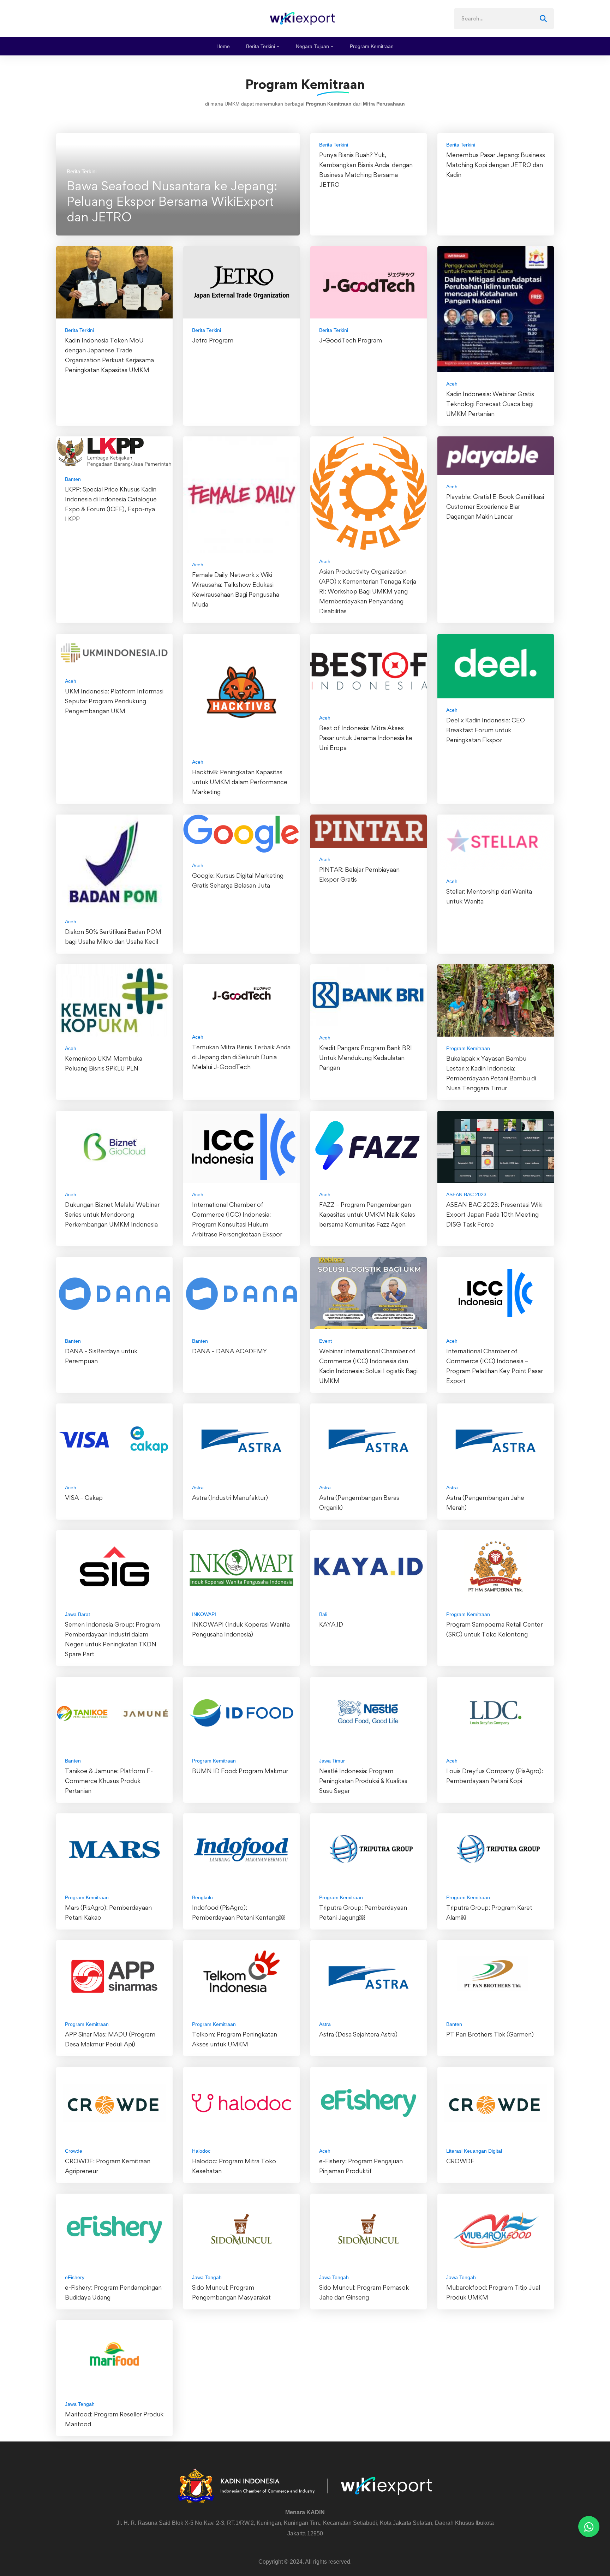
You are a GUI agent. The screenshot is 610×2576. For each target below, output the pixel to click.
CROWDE (460, 2161)
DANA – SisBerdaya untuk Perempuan (101, 1356)
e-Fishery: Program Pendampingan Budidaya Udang (113, 2292)
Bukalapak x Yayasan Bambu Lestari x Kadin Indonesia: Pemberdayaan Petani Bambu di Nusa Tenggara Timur (491, 1073)
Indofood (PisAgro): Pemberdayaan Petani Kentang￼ (238, 1912)
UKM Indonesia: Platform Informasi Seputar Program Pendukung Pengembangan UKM (114, 701)
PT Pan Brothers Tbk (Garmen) (490, 2034)
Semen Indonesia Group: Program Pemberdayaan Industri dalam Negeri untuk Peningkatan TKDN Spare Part (112, 1639)
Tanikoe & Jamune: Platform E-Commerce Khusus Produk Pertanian (109, 1781)
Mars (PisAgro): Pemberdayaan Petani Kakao (108, 1912)
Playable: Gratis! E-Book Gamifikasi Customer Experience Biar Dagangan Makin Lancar (495, 506)
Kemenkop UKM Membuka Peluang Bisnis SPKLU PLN (104, 1063)
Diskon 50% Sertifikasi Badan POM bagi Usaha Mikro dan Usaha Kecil (113, 937)
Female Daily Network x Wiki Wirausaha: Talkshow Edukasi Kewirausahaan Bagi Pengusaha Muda (236, 589)
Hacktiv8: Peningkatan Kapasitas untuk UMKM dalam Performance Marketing (240, 782)
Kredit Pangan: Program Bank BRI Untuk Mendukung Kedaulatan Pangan (366, 1058)
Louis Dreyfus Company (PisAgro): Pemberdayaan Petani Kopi (495, 1776)
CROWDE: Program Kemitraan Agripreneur (108, 2166)
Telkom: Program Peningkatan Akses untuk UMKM (235, 2039)
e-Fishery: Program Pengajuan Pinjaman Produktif (361, 2166)
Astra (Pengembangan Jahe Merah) (485, 1502)
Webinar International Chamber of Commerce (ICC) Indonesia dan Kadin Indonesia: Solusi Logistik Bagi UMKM (368, 1366)
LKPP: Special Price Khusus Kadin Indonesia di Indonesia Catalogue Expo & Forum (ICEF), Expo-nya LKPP (111, 504)
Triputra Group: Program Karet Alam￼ (489, 1912)
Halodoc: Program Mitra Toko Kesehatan (234, 2166)
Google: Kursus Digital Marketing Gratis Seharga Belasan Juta (238, 880)
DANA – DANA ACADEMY (229, 1351)
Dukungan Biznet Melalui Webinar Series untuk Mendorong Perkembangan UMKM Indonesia (112, 1214)
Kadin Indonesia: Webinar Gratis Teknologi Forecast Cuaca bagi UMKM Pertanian (490, 404)
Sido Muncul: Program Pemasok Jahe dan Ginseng (364, 2292)
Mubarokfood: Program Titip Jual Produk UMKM (493, 2292)
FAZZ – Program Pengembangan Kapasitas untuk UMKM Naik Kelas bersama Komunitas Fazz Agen (367, 1214)
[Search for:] (504, 19)
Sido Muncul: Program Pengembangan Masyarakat (231, 2292)
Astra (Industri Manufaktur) (230, 1498)
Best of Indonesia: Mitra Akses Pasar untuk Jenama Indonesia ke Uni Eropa (366, 738)
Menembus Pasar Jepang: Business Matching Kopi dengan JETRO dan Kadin (496, 165)
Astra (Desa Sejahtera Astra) (358, 2034)
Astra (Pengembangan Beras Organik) (359, 1502)
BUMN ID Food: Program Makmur (241, 1771)
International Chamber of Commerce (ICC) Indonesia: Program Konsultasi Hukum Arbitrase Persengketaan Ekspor (237, 1219)
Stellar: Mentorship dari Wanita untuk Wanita (489, 896)
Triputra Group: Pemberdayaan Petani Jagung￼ (363, 1912)
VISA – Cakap (84, 1498)
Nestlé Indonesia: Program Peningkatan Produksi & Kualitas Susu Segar (363, 1781)
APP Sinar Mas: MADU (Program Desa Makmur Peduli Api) (110, 2039)
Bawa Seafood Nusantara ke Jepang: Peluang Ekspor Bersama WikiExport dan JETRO (172, 201)
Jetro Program (213, 340)
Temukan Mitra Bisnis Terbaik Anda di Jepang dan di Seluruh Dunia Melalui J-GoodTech (241, 1057)
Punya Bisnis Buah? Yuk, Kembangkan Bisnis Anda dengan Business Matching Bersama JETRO (366, 170)
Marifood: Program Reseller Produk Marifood (114, 2419)
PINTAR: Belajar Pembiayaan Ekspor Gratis (359, 874)
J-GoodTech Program (351, 340)
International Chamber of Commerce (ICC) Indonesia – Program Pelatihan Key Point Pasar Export (495, 1366)
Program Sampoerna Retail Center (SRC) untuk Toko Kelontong (494, 1629)
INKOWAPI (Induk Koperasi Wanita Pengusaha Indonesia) (241, 1629)
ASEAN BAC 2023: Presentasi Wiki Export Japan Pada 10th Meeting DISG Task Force (494, 1214)
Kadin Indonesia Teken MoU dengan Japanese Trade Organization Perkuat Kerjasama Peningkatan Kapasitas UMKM (109, 355)
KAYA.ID (331, 1624)
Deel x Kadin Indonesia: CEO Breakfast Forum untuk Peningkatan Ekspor (486, 730)
